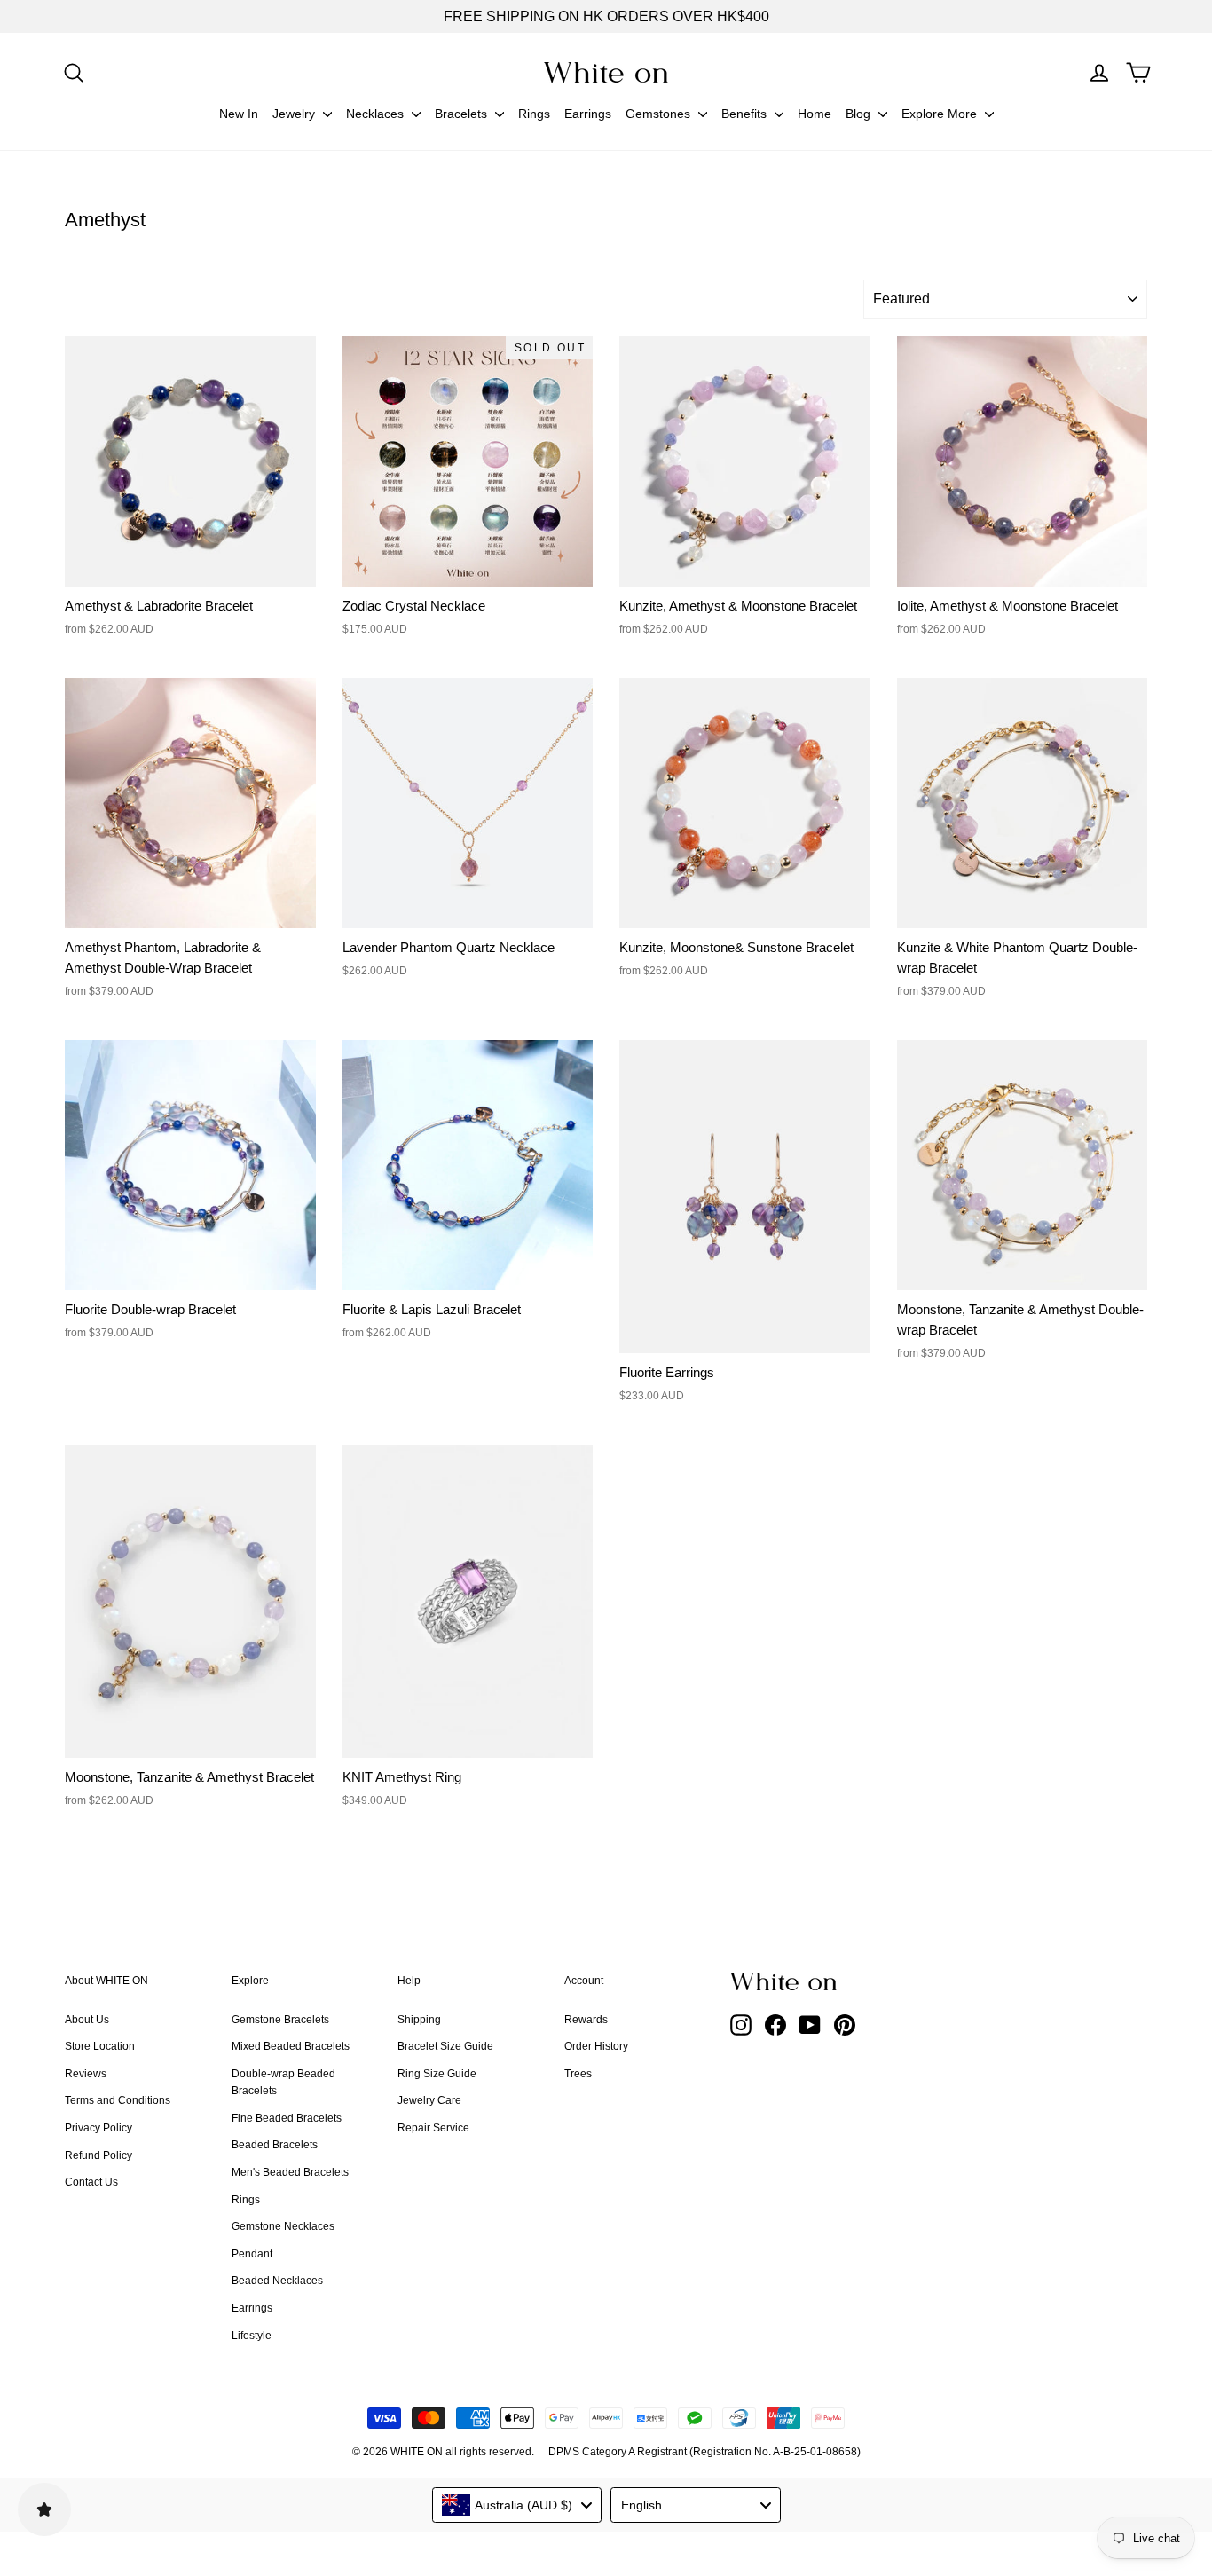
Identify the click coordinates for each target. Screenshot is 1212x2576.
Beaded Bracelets (275, 2145)
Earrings (588, 114)
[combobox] (517, 2505)
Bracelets (463, 114)
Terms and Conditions (118, 2100)
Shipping (419, 2020)
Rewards (586, 2020)
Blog (860, 114)
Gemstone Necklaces (283, 2226)
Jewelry (295, 114)
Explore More (941, 114)
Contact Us (91, 2182)
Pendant (252, 2254)
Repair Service (433, 2128)
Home (815, 114)
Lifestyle (252, 2336)
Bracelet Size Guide (445, 2046)
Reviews (86, 2074)
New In (239, 114)
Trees (578, 2074)
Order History (596, 2046)
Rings (534, 114)
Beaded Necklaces (277, 2281)
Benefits (746, 114)
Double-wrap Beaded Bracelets (283, 2082)
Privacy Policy (98, 2128)
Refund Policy (98, 2155)
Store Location (100, 2046)
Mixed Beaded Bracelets (291, 2046)
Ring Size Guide (437, 2074)
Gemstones (660, 114)
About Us (87, 2020)
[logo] (606, 72)
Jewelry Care (429, 2100)
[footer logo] (828, 1981)
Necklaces (377, 114)
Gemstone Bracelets (280, 2020)
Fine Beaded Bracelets (287, 2118)
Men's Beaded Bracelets (290, 2172)
